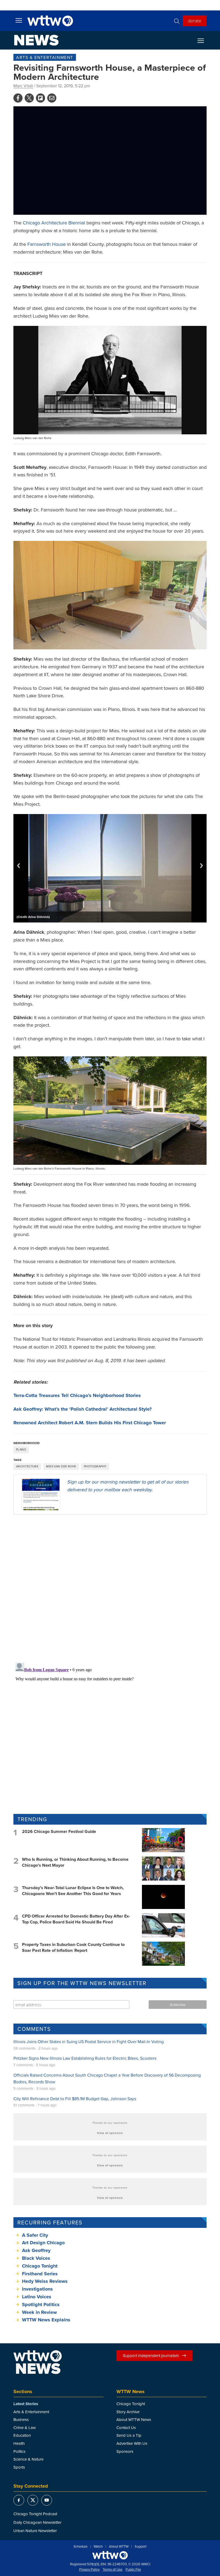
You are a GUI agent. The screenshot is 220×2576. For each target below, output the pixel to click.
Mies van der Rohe (61, 1466)
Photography (95, 1466)
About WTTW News (134, 2419)
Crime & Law (25, 2428)
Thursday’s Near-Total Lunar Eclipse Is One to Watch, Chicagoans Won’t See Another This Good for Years (73, 1891)
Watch (98, 2547)
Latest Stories (26, 2404)
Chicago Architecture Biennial (54, 223)
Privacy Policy (89, 2570)
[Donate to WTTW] (110, 2555)
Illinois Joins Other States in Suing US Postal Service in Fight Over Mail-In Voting (89, 2042)
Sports (19, 2467)
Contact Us (126, 2428)
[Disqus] (110, 1588)
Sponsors (125, 2451)
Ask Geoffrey (36, 2250)
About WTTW (119, 2547)
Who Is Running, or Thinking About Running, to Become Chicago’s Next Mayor (75, 1862)
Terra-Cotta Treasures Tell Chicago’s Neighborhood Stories (77, 1395)
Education (22, 2435)
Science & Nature (28, 2459)
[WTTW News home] (36, 40)
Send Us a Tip (129, 2435)
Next (201, 866)
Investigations (37, 2289)
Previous (19, 866)
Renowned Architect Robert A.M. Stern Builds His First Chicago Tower (90, 1423)
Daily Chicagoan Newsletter (37, 2522)
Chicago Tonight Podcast (35, 2514)
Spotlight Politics (41, 2304)
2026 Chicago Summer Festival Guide (59, 1831)
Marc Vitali (23, 86)
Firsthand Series (40, 2274)
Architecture (27, 1466)
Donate (195, 21)
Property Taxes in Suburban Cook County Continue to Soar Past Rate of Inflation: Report (73, 1947)
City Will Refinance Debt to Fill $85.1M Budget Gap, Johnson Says (75, 2099)
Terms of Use (113, 2570)
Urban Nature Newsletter (35, 2531)
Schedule (80, 2547)
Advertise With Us (132, 2443)
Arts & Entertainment (45, 57)
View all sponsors (110, 2133)
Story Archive (128, 2412)
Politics (19, 2451)
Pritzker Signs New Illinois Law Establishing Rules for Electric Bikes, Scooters (85, 2058)
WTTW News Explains (47, 2320)
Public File (133, 2570)
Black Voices (36, 2258)
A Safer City (35, 2235)
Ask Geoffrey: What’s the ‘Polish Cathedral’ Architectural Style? (82, 1409)
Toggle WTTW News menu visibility (203, 40)
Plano (21, 1449)
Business (21, 2419)
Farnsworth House (47, 244)
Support (141, 2547)
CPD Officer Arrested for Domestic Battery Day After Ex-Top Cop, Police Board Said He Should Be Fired (76, 1919)
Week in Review (39, 2312)
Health (19, 2443)
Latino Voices (37, 2297)
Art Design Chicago (43, 2243)
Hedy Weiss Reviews (45, 2281)
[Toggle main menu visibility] (19, 20)
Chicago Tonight (40, 2266)
